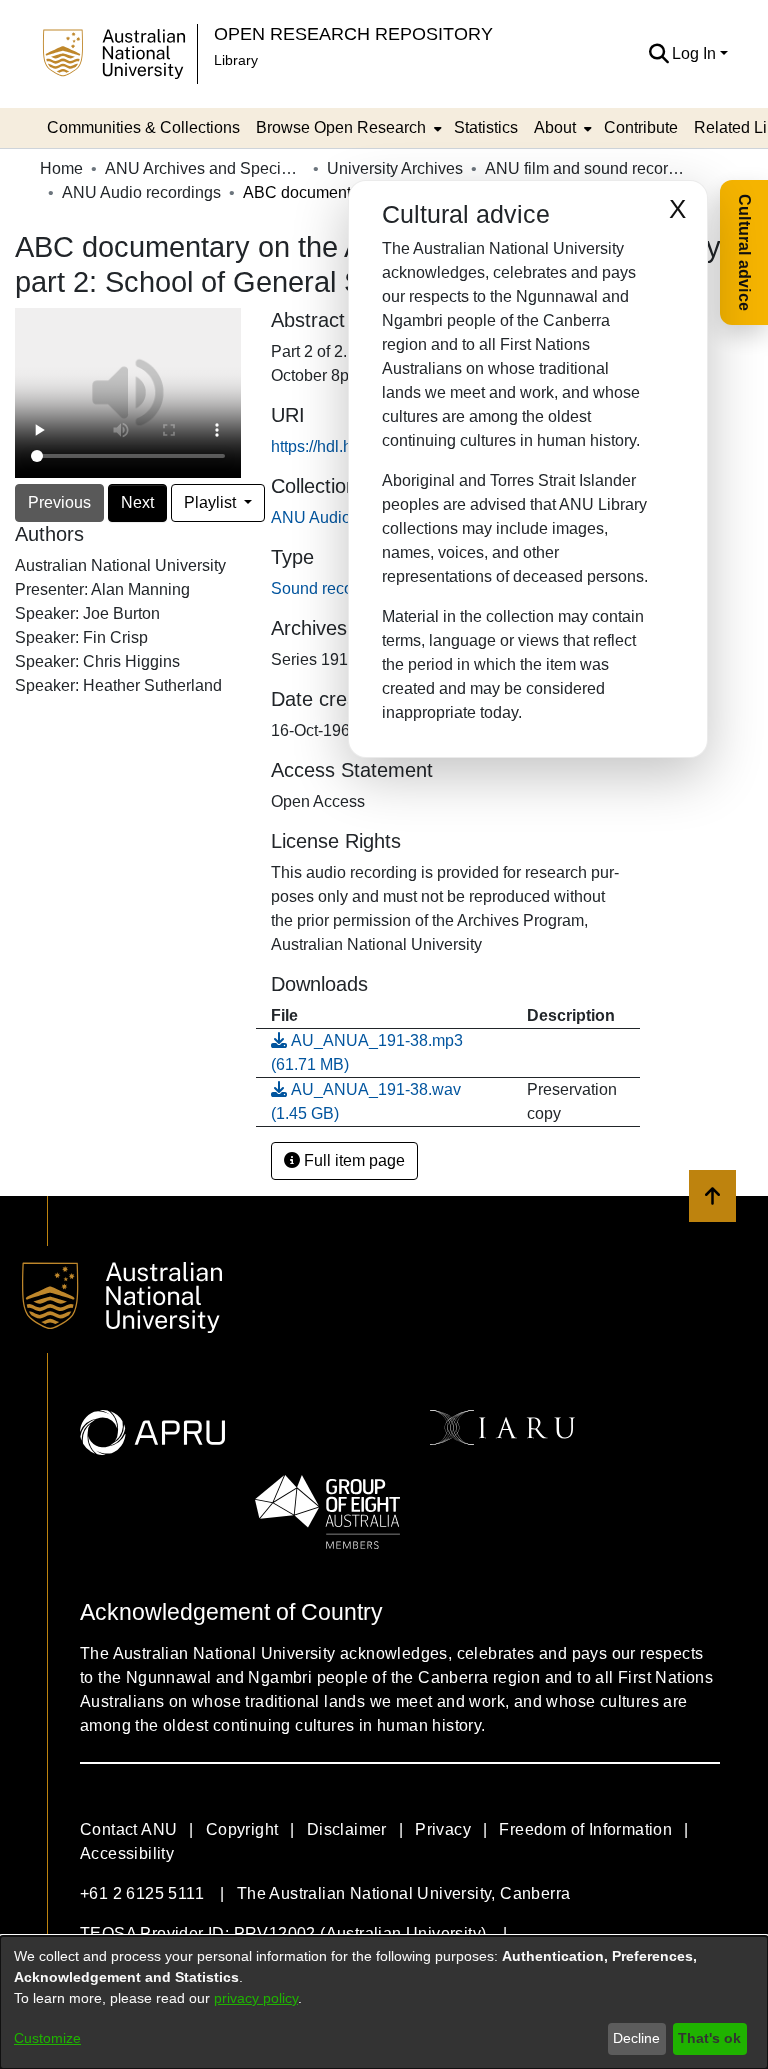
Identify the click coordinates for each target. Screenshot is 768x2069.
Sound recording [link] (330, 588)
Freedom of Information (585, 1829)
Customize (47, 2038)
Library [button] (236, 60)
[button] (658, 54)
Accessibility (127, 1853)
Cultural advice (744, 252)
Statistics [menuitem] (486, 127)
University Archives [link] (395, 168)
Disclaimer (347, 1829)
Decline (636, 2038)
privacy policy (256, 1998)
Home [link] (61, 168)
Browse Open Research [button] (341, 127)
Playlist (212, 502)
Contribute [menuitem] (641, 127)
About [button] (555, 127)
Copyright (242, 1829)
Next (137, 502)
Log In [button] (696, 53)
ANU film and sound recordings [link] (585, 168)
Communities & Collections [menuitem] (143, 127)
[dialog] (384, 2002)
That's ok (709, 2038)
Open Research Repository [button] (353, 33)
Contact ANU (128, 1829)
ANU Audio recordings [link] (141, 192)
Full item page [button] (352, 1160)
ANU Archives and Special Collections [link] (205, 168)
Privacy (443, 1829)
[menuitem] (347, 128)
